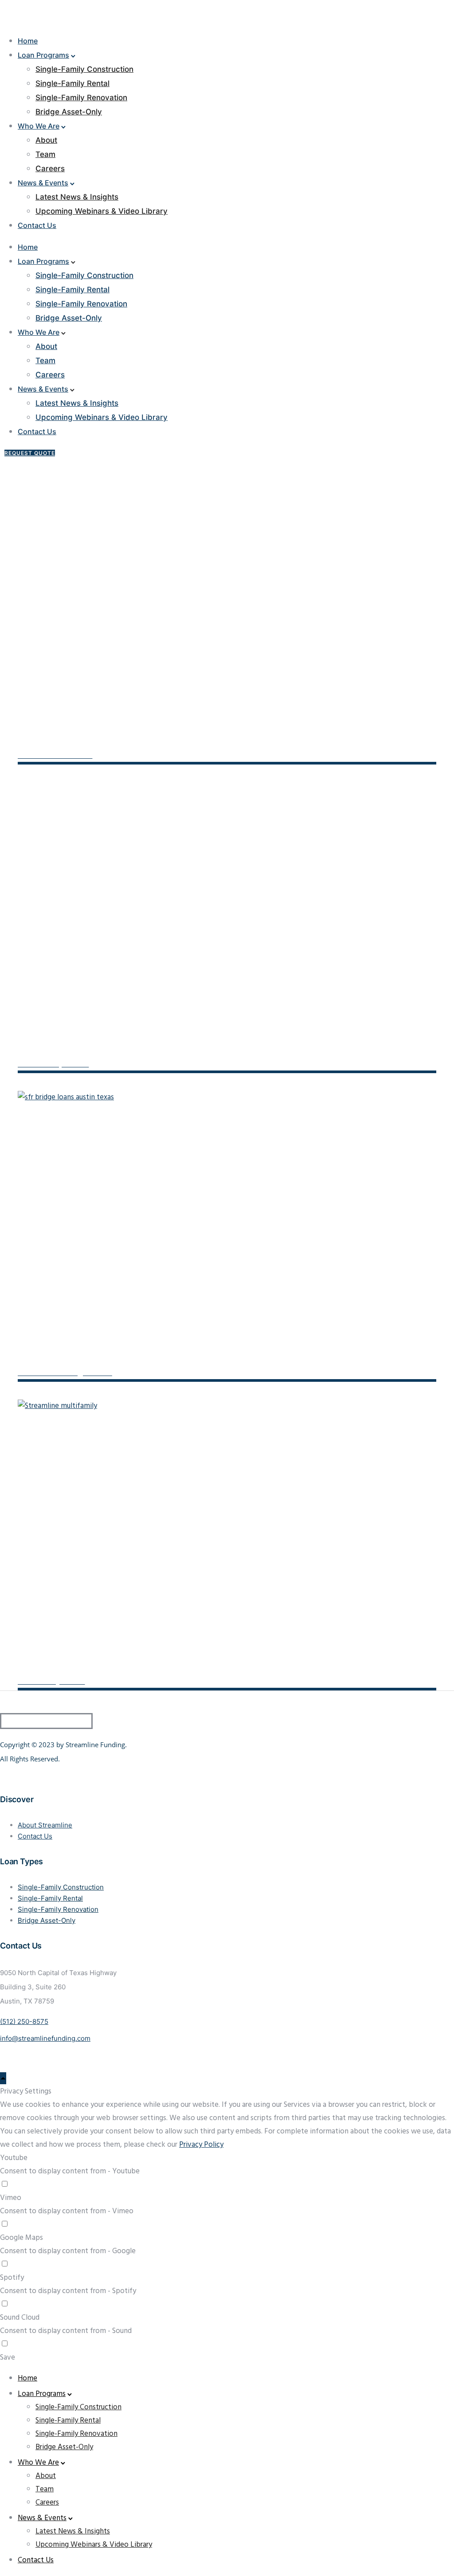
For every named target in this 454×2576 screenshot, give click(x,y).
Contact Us (37, 225)
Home (28, 41)
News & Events (43, 183)
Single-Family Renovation (81, 98)
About (46, 140)
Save (8, 2358)
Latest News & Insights (77, 197)
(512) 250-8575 (24, 2021)
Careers (50, 169)
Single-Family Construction (84, 69)
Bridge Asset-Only (69, 112)
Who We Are (39, 126)
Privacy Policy (201, 2145)
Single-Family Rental (72, 83)
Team (45, 154)
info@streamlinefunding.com (45, 2038)
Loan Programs (43, 55)
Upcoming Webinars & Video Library (102, 211)
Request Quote (30, 453)
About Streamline (45, 1825)
